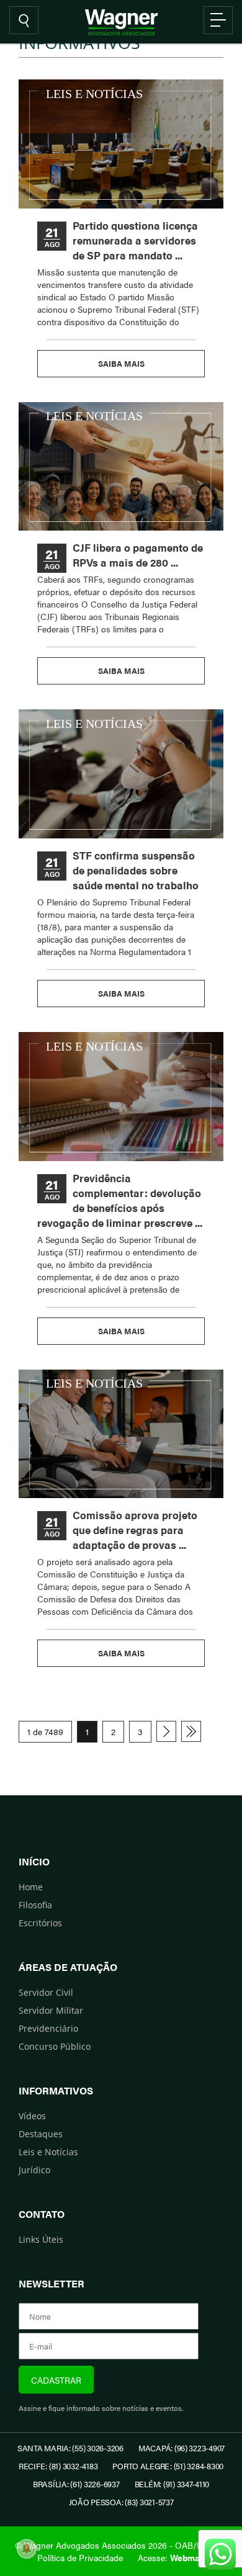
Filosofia (35, 1905)
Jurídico (34, 2170)
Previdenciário (48, 2028)
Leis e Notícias (48, 2152)
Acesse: (171, 2557)
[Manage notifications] (27, 2549)
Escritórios (40, 1923)
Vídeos (32, 2116)
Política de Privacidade (80, 2557)
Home (31, 1887)
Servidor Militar (51, 2010)
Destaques (41, 2134)
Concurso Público (55, 2046)
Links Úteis (41, 2239)
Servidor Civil (46, 1992)
